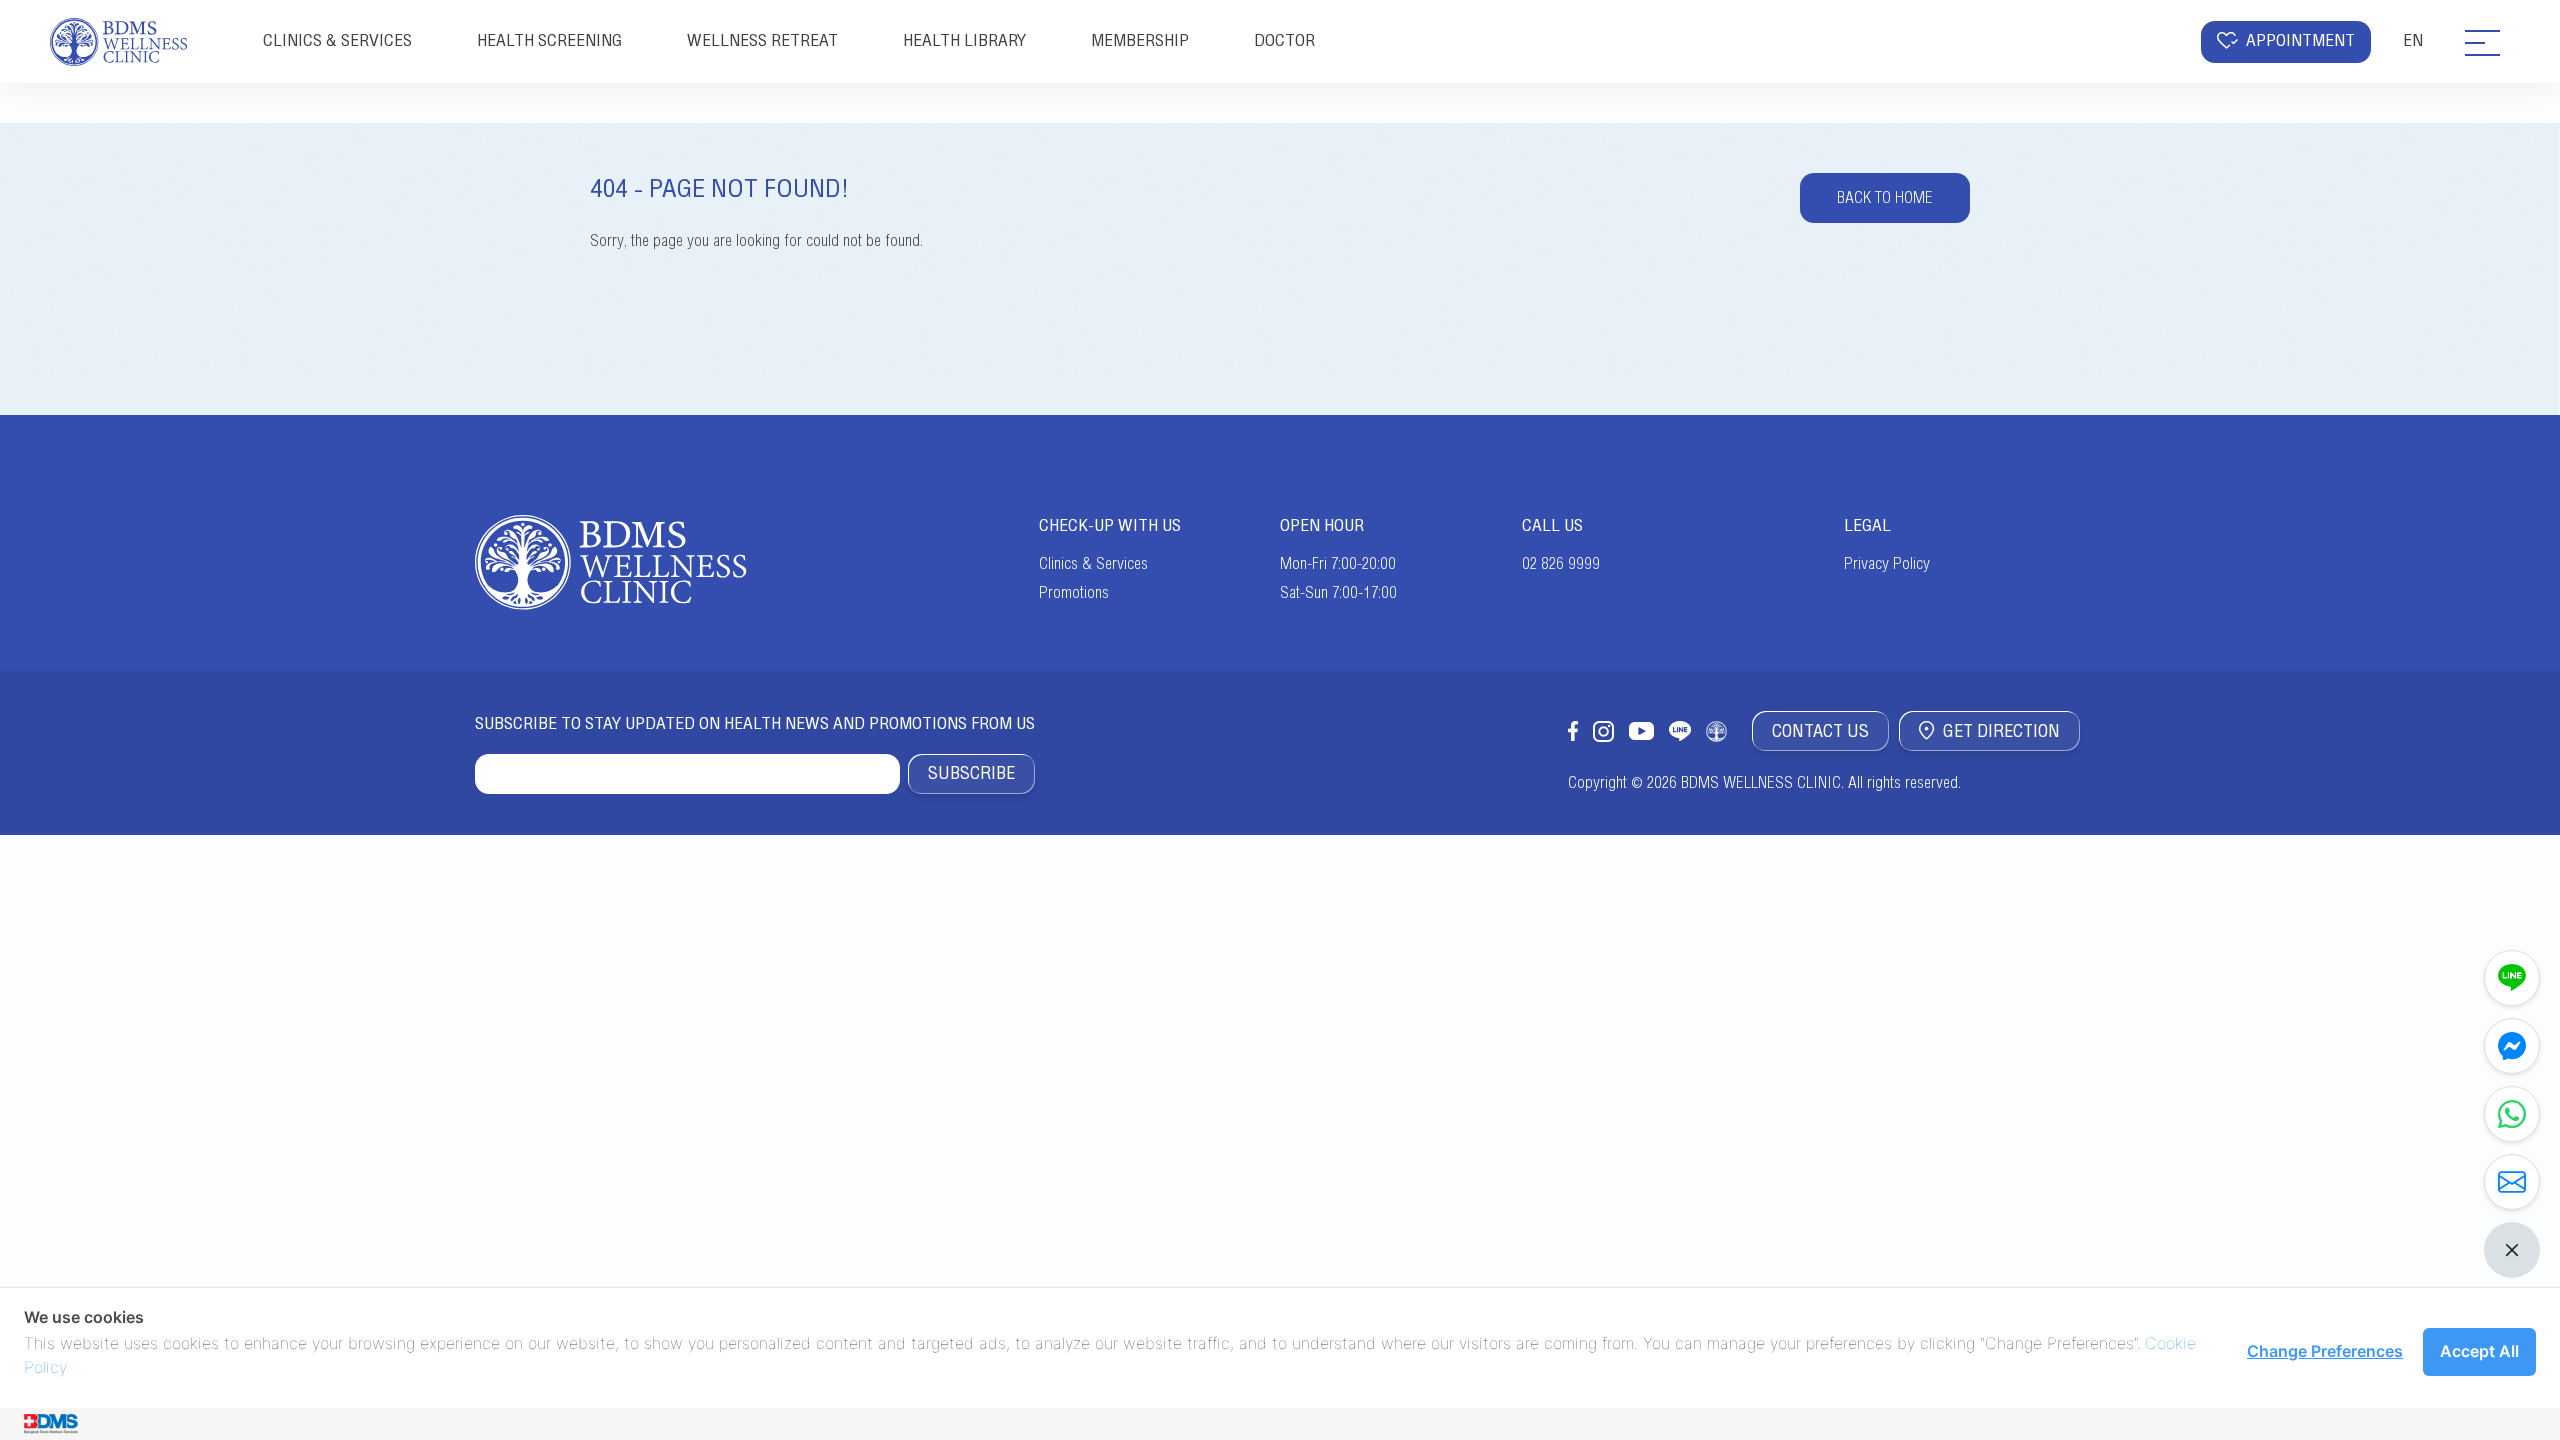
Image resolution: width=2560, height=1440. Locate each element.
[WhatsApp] (2512, 1114)
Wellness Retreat (762, 40)
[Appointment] (2512, 1182)
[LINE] (2512, 978)
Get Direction (2001, 731)
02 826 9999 (1561, 564)
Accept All (2479, 1351)
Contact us (1820, 731)
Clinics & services (337, 40)
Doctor (1284, 40)
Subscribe (971, 773)
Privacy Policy (1887, 564)
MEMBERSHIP (1140, 40)
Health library (964, 40)
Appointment (2300, 40)
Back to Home (1885, 198)
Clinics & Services (1093, 564)
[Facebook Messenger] (2512, 1046)
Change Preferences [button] (2325, 1351)
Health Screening (549, 40)
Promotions (1074, 593)
